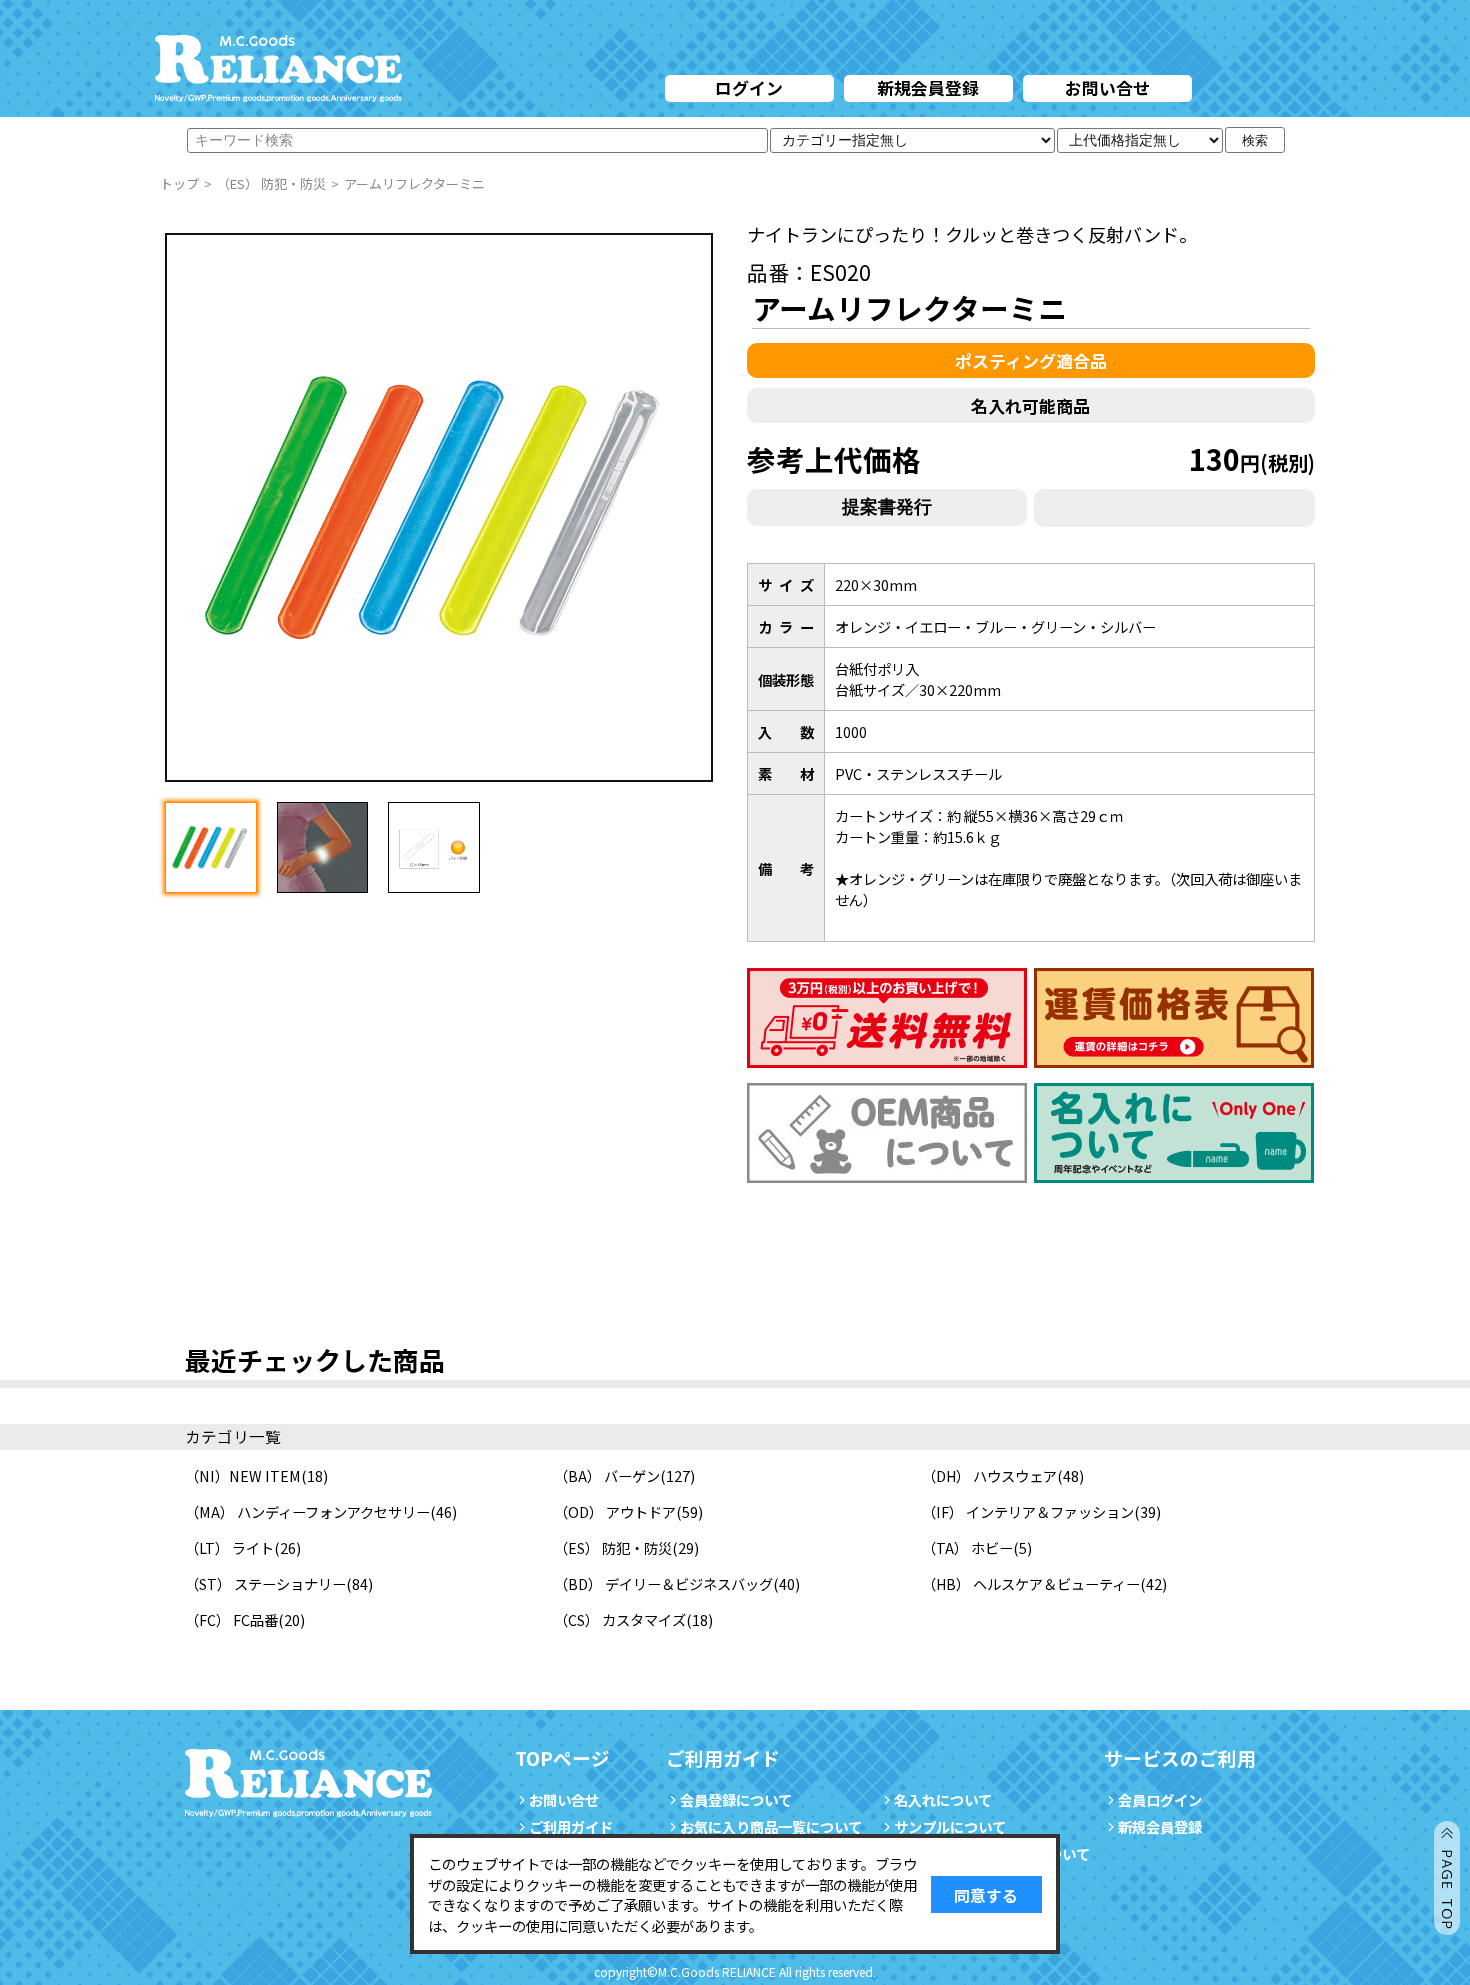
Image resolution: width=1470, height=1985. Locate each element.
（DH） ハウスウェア (989, 1475)
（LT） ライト (229, 1547)
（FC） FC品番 (231, 1619)
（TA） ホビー (967, 1547)
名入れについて (943, 1799)
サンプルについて (950, 1826)
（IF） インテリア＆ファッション (1028, 1511)
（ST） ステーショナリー (265, 1583)
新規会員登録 (928, 87)
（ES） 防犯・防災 (613, 1547)
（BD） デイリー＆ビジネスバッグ (663, 1583)
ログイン (749, 87)
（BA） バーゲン (607, 1475)
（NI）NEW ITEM (243, 1475)
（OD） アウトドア (615, 1511)
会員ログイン (1160, 1799)
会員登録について (736, 1799)
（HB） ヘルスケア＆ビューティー (1031, 1583)
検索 (1255, 140)
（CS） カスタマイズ (620, 1619)
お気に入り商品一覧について (771, 1826)
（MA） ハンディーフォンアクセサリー (307, 1511)
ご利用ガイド (571, 1826)
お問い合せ (1107, 87)
